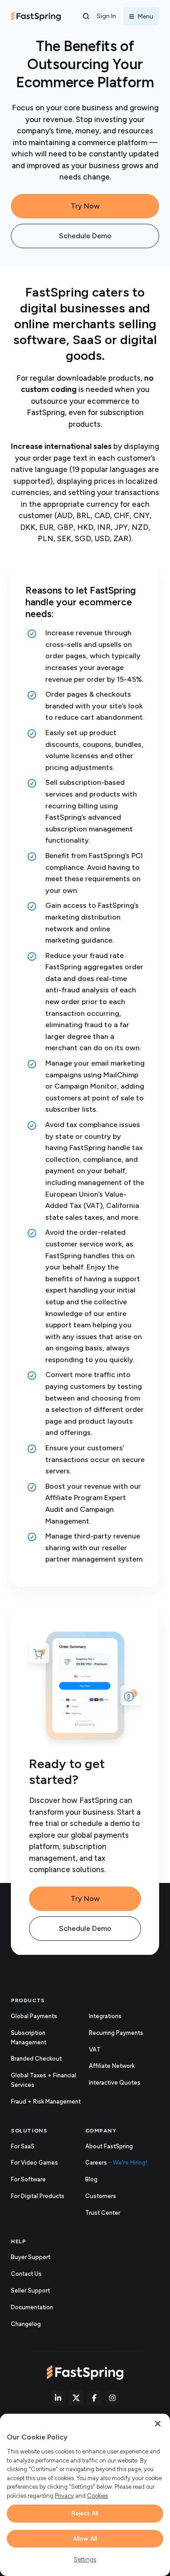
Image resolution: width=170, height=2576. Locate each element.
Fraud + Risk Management (46, 2102)
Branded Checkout (36, 2059)
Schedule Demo (85, 236)
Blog (91, 2179)
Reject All (85, 2513)
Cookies (97, 2496)
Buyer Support (31, 2257)
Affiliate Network (112, 2066)
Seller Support (40, 2291)
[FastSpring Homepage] (85, 2373)
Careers (116, 2163)
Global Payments (34, 2016)
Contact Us (26, 2274)
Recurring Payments (116, 2033)
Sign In (106, 16)
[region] (85, 2495)
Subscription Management (29, 2038)
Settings (85, 2559)
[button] (86, 16)
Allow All (85, 2539)
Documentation (41, 2308)
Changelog (35, 2325)
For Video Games (34, 2163)
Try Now (85, 206)
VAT (95, 2050)
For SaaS (23, 2146)
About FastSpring (109, 2146)
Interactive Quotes (115, 2083)
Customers (101, 2196)
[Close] (158, 2424)
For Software (28, 2179)
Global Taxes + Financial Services (44, 2080)
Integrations (105, 2016)
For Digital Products (38, 2196)
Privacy (64, 2496)
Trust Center (112, 2213)
